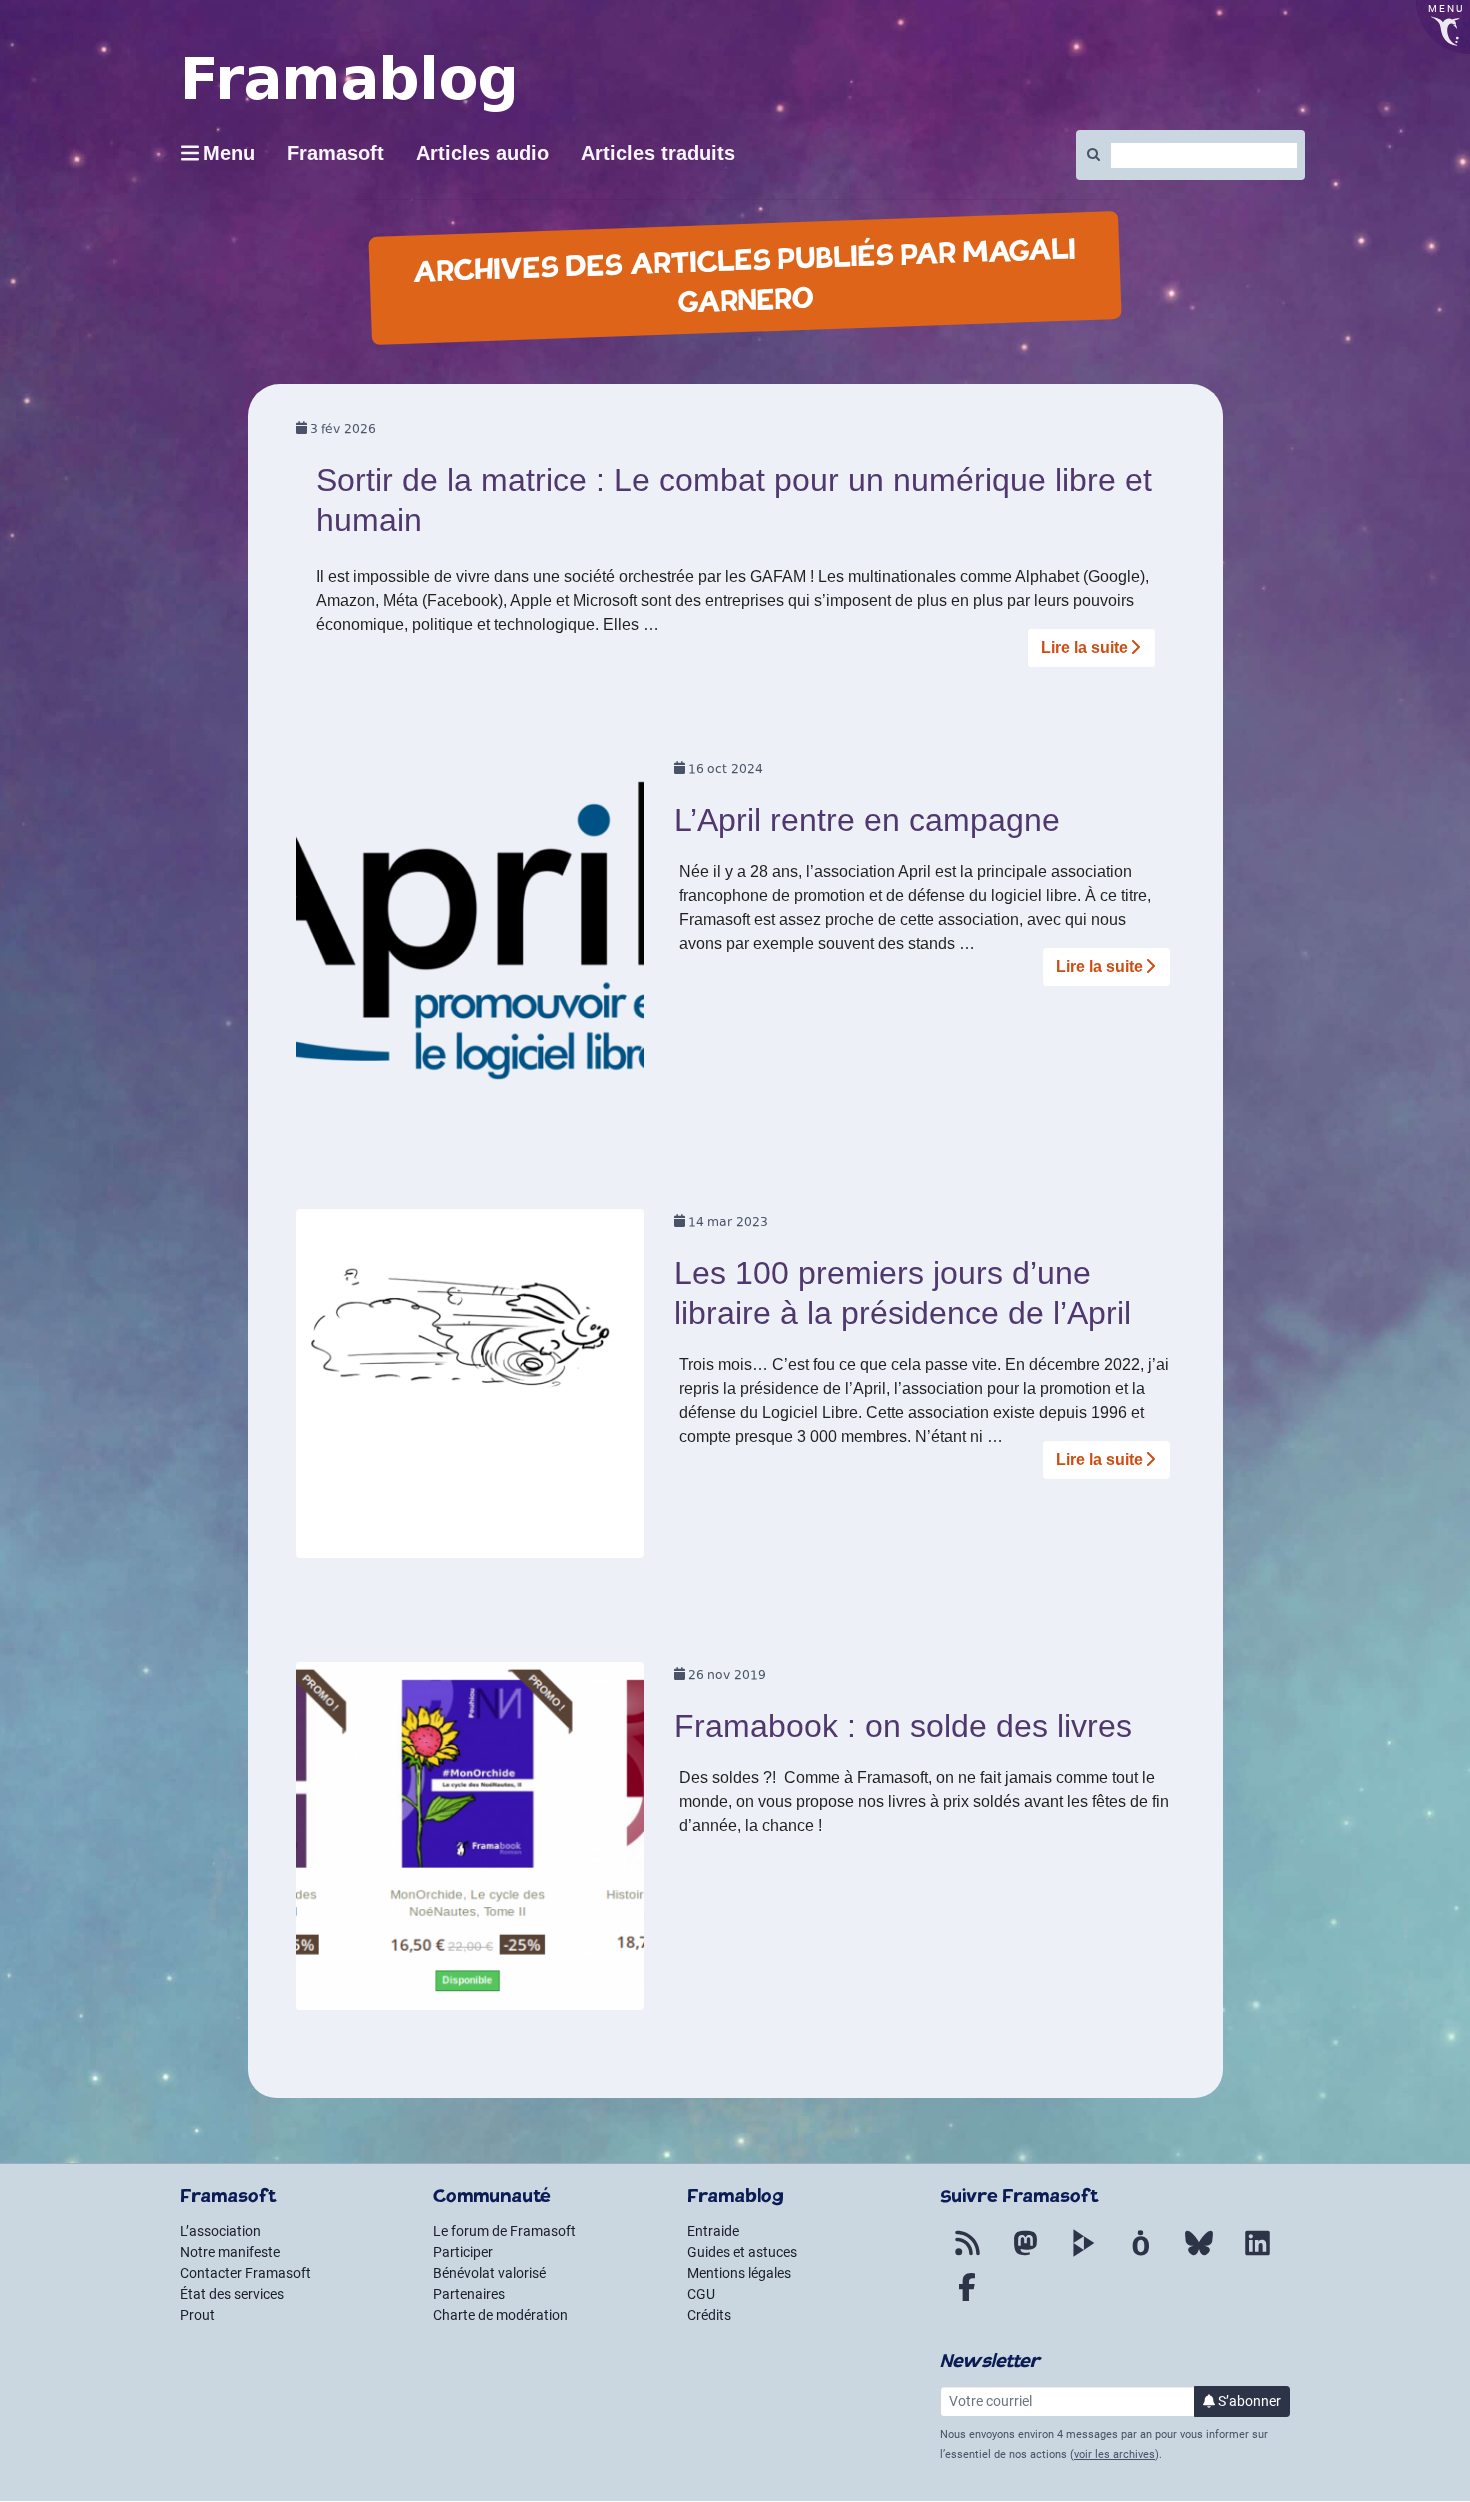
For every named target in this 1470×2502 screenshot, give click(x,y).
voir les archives (1114, 2454)
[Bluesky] (1199, 2255)
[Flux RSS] (967, 2255)
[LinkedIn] (1257, 2255)
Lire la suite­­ (1084, 647)
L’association (220, 2231)
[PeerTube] (1083, 2255)
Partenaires (469, 2294)
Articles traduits (658, 153)
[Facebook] (967, 2299)
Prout (197, 2315)
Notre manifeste (230, 2252)
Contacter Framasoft (245, 2273)
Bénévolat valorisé (489, 2273)
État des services (232, 2294)
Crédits (709, 2315)
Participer (463, 2252)
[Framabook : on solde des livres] (470, 1842)
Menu (229, 153)
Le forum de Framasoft (504, 2231)
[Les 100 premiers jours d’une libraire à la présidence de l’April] (470, 1389)
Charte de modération (500, 2315)
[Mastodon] (1025, 2255)
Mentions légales (739, 2273)
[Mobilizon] (1141, 2255)
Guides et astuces (742, 2252)
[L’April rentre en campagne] (470, 937)
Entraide (713, 2231)
